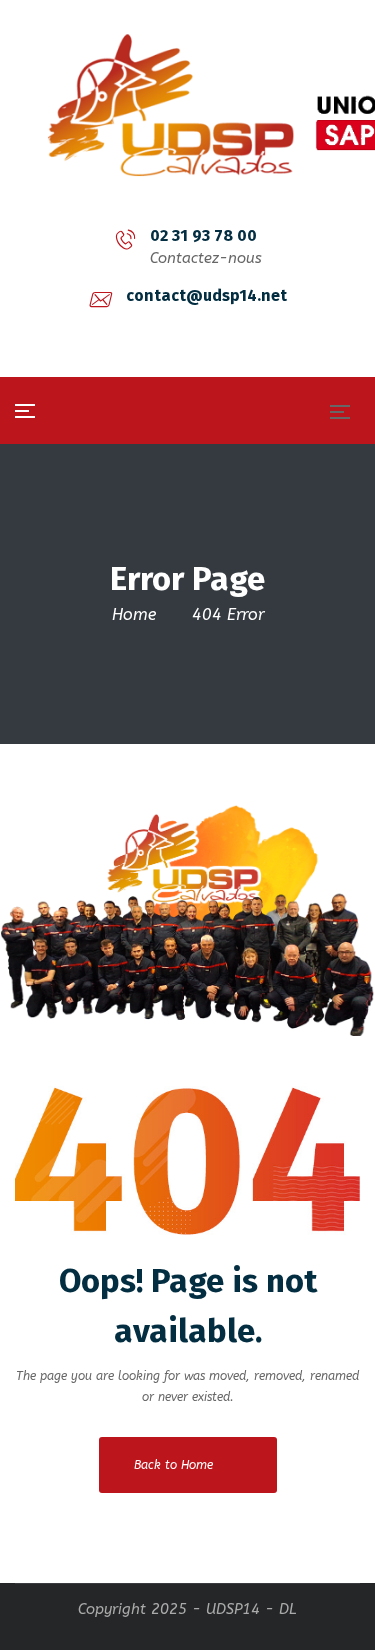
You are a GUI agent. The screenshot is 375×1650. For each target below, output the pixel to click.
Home (134, 614)
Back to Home (173, 1465)
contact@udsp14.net (206, 295)
